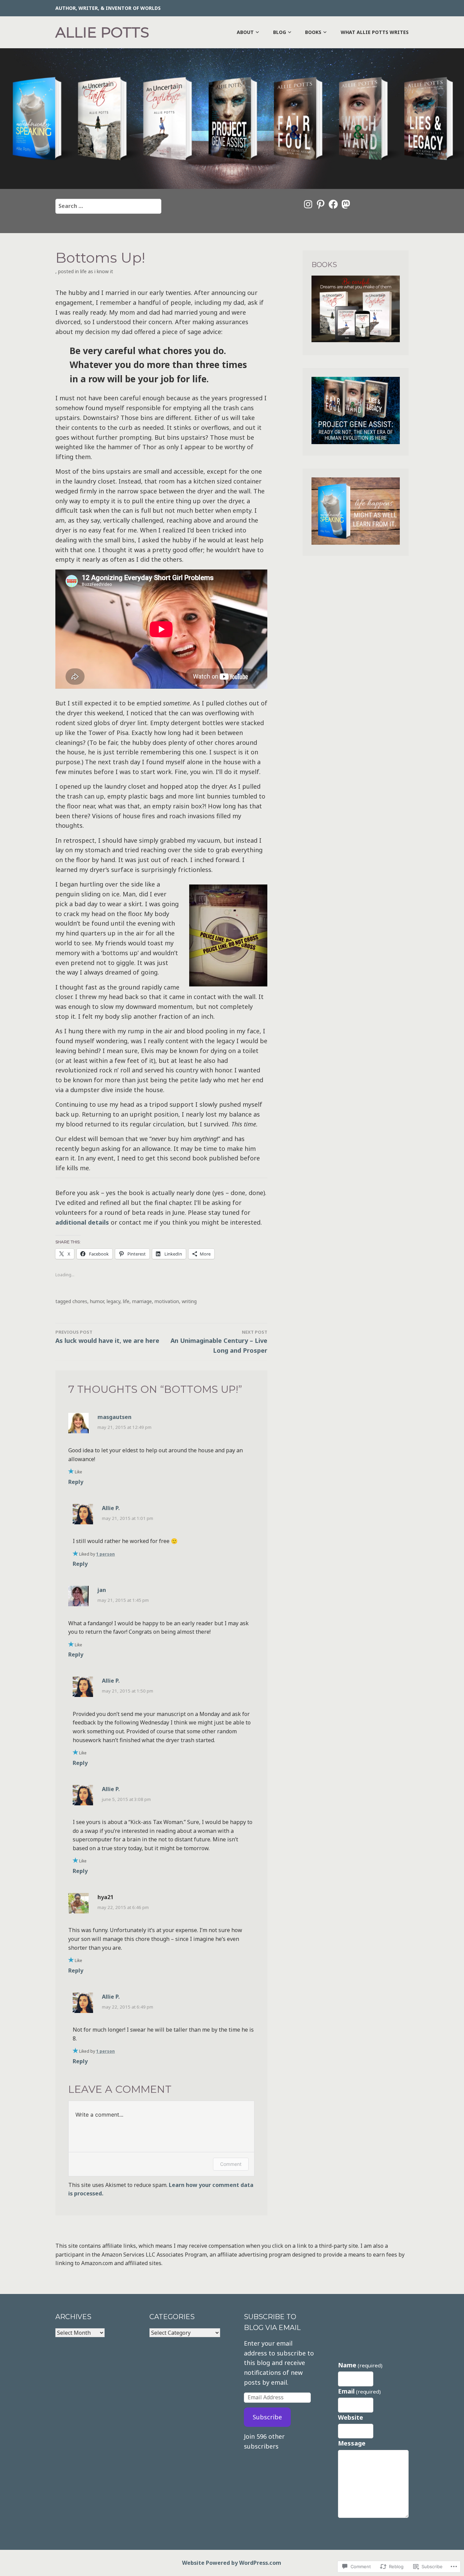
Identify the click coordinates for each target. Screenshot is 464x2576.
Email (359, 2391)
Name (360, 2365)
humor (97, 1301)
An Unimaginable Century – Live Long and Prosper (219, 1342)
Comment (231, 2164)
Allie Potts (102, 32)
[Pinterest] (321, 204)
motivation (167, 1301)
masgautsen (114, 1417)
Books (313, 32)
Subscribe (267, 2417)
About (245, 32)
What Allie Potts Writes (375, 32)
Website (351, 2417)
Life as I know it (97, 271)
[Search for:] (108, 206)
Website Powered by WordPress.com (232, 2563)
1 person (105, 1554)
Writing (189, 1301)
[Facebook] (333, 204)
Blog (280, 32)
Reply (76, 1482)
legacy (113, 1301)
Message (352, 2443)
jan (102, 1590)
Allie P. (111, 1508)
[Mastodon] (346, 204)
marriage (142, 1301)
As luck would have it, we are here (107, 1337)
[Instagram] (308, 204)
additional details (82, 1222)
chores (80, 1301)
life (126, 1301)
